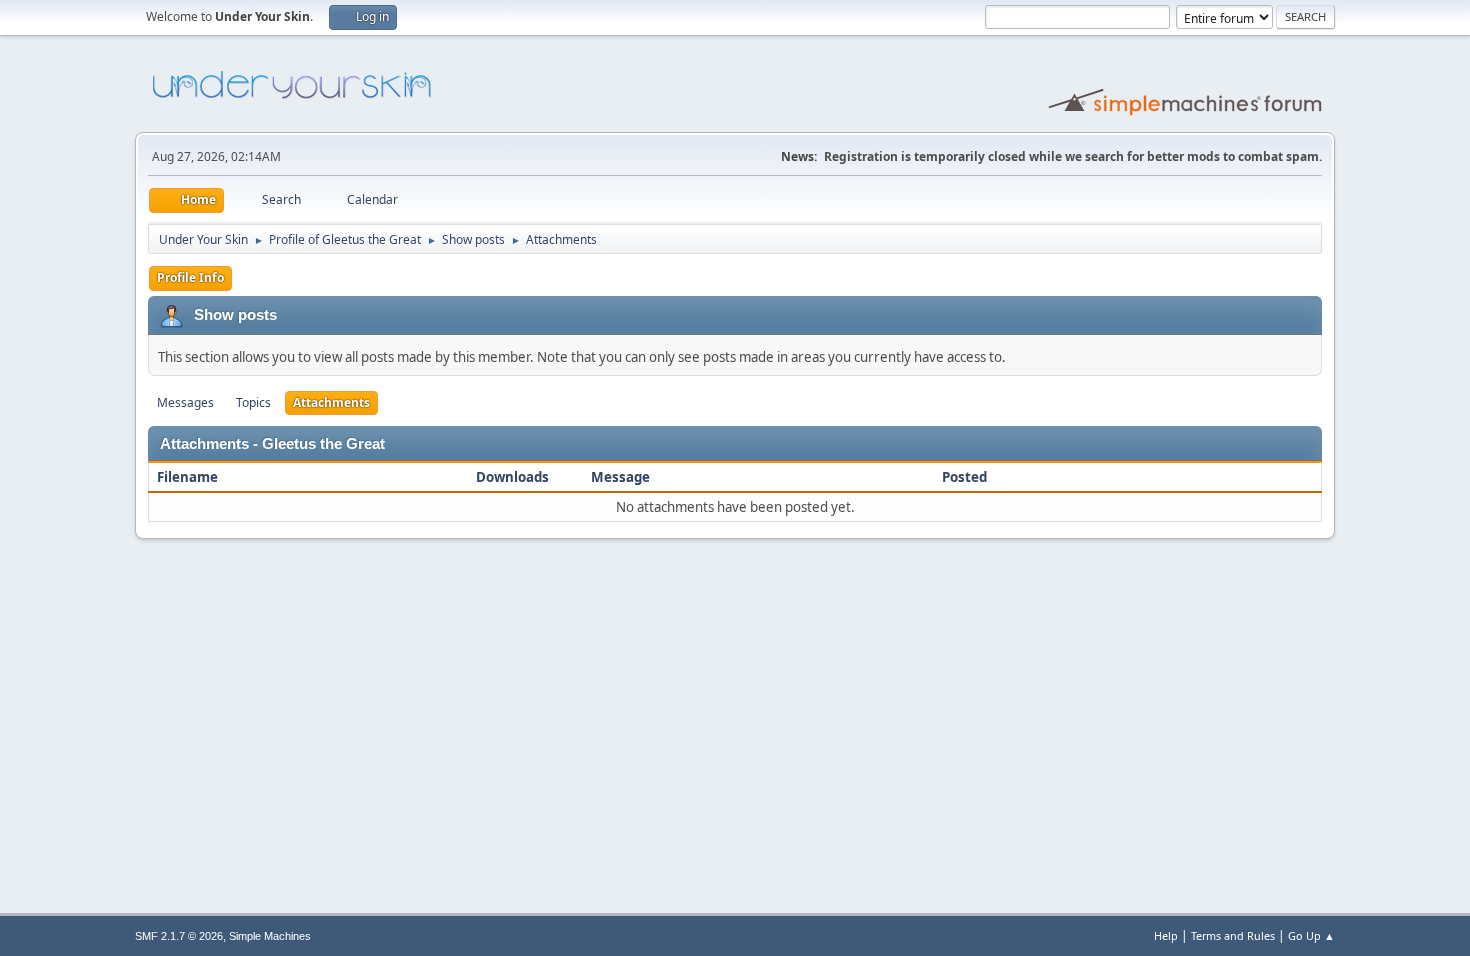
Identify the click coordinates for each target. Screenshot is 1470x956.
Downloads (512, 477)
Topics (253, 402)
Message (620, 477)
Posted (964, 477)
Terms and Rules (1233, 935)
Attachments (331, 402)
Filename (189, 477)
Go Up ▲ (1311, 935)
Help (1166, 935)
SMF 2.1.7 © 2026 (179, 936)
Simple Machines (270, 936)
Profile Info (190, 277)
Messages (185, 402)
